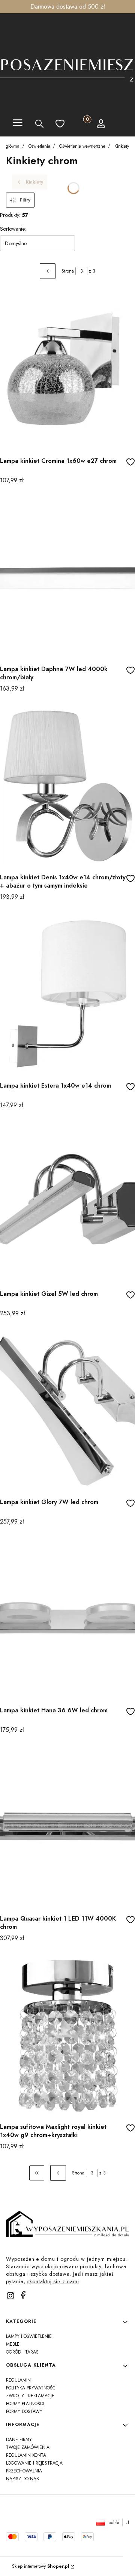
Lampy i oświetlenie (29, 2336)
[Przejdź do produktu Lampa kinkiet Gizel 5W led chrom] (67, 1202)
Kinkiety (122, 146)
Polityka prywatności (31, 2388)
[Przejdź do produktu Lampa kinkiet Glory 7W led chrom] (67, 1411)
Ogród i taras (22, 2352)
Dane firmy (19, 2440)
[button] (18, 124)
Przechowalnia (24, 2471)
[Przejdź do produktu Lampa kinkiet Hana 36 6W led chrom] (67, 1619)
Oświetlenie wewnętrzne (82, 146)
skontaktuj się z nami (53, 2281)
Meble (13, 2344)
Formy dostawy (24, 2411)
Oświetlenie (39, 146)
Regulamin (18, 2380)
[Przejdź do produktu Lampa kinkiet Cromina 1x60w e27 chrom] (67, 369)
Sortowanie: (13, 229)
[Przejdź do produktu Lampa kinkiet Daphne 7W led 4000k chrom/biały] (67, 578)
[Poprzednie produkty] (58, 2173)
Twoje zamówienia (28, 2447)
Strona (68, 271)
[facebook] (23, 2295)
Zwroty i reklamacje (30, 2396)
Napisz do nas (22, 2479)
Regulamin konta (26, 2455)
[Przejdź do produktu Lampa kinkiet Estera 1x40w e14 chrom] (67, 994)
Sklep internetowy (41, 2566)
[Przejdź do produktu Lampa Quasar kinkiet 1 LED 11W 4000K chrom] (67, 1827)
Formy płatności (25, 2404)
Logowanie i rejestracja (34, 2463)
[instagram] (10, 2296)
